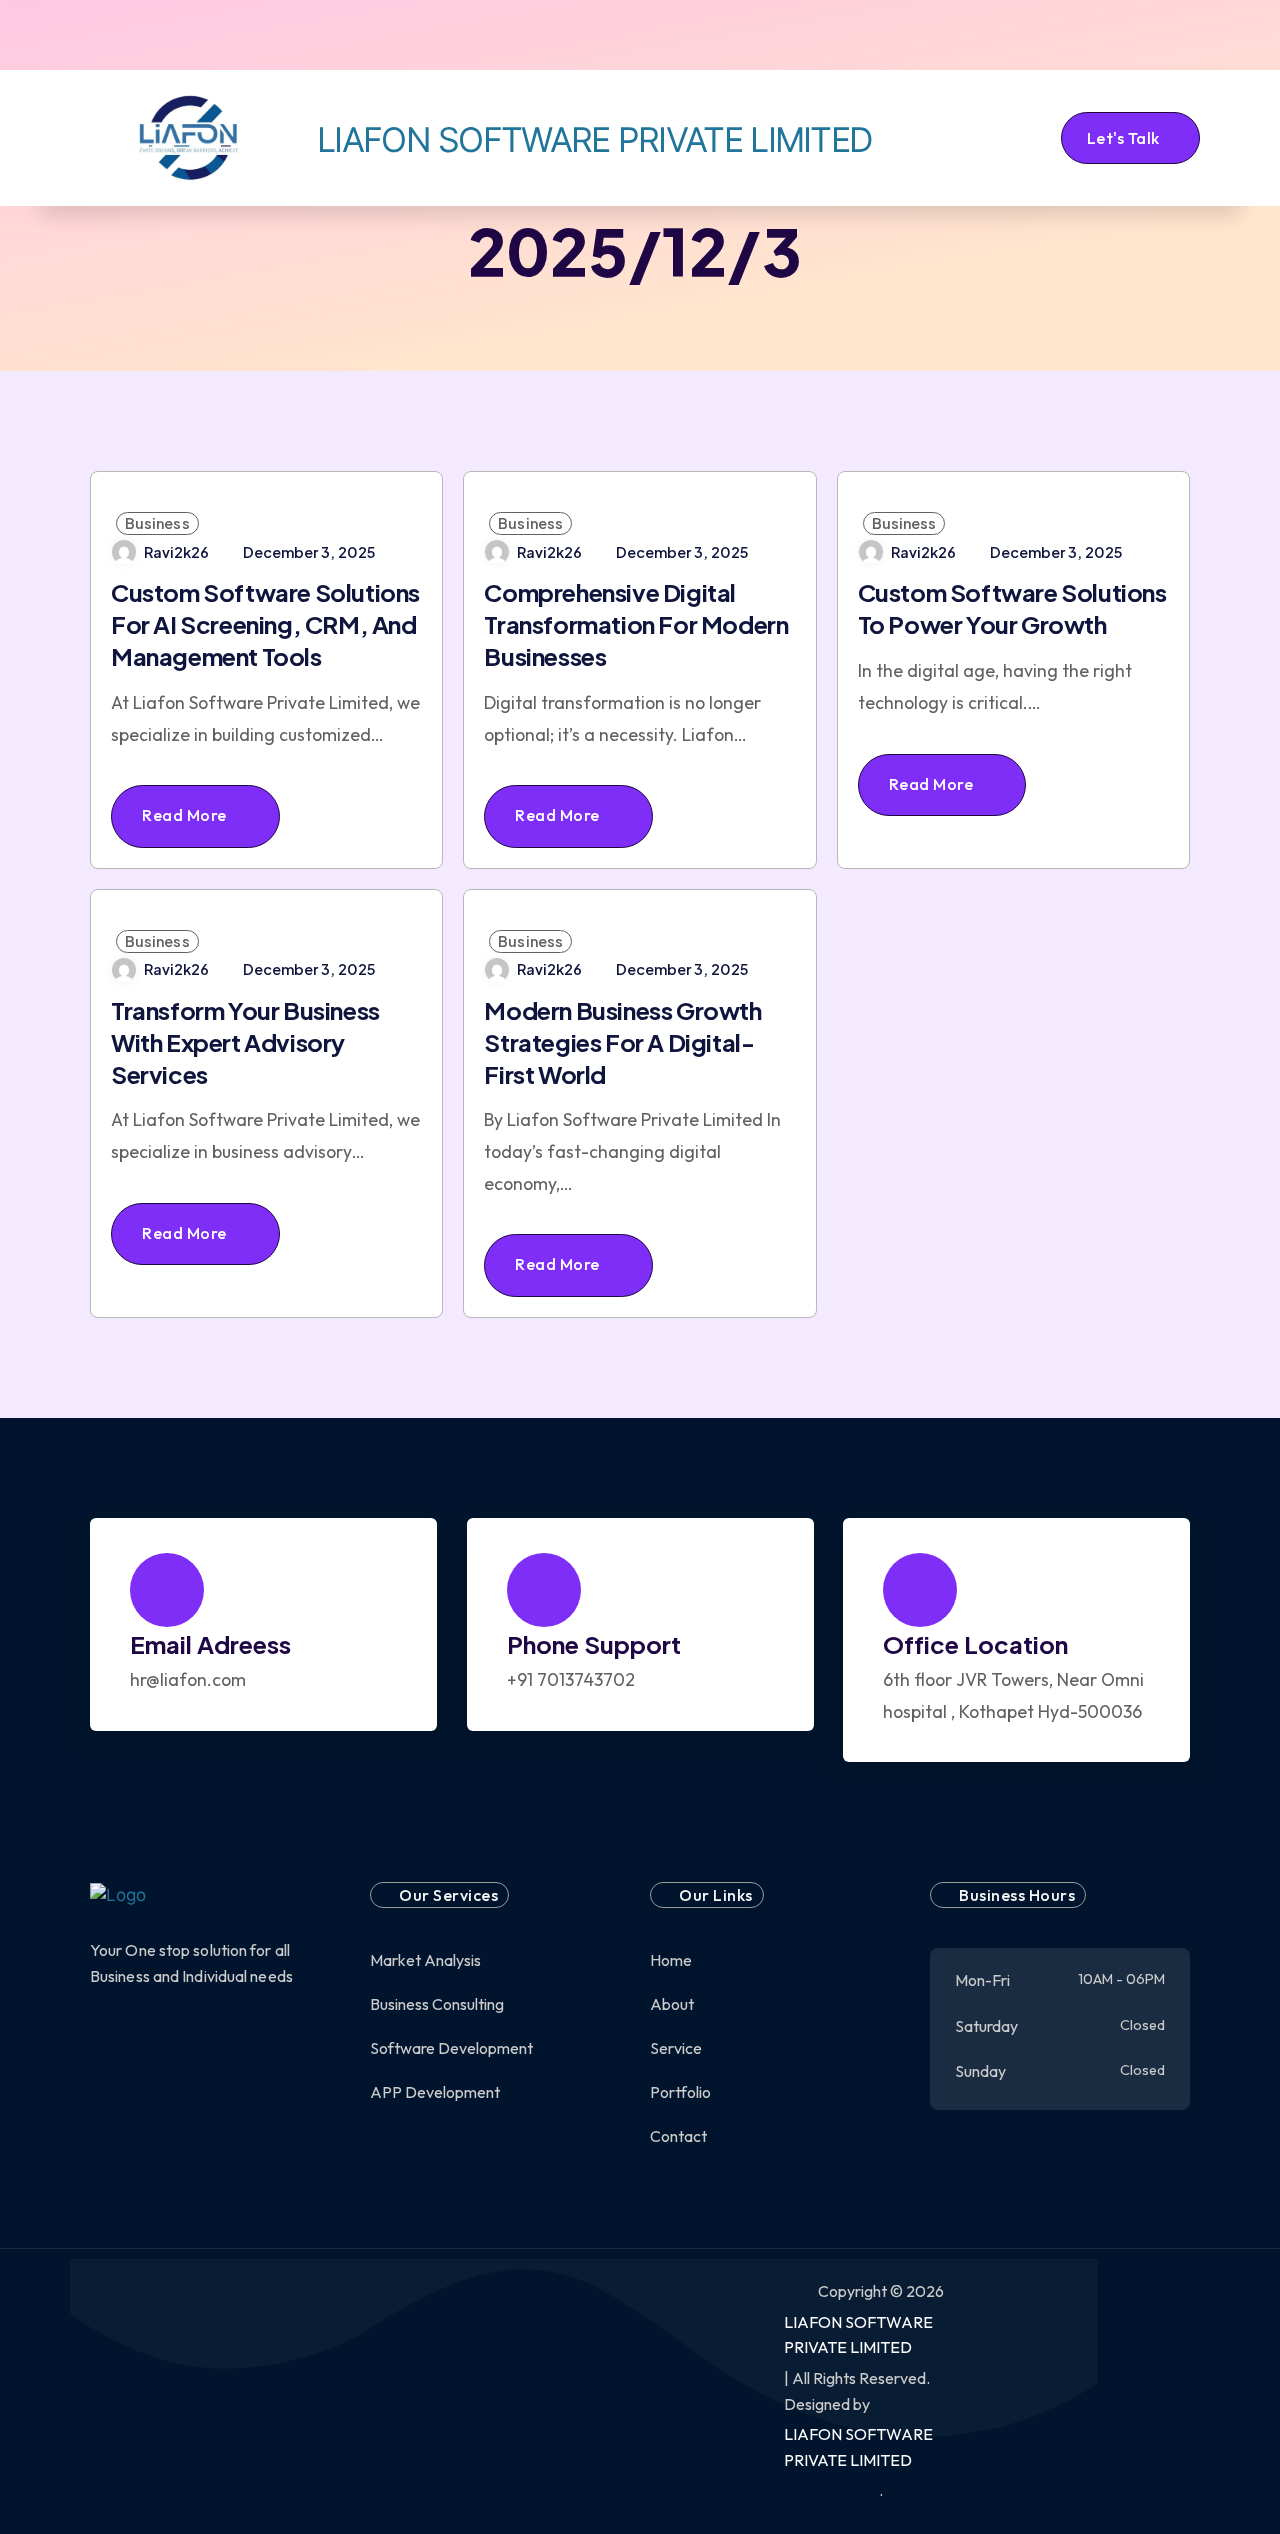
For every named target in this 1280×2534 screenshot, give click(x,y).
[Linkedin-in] (251, 35)
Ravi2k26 (176, 552)
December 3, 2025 (309, 552)
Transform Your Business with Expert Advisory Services (245, 1042)
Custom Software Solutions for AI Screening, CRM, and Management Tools (265, 624)
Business (157, 523)
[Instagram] (192, 35)
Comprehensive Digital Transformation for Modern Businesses (636, 624)
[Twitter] (133, 35)
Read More (186, 815)
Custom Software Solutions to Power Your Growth (1012, 608)
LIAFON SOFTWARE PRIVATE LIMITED (858, 2335)
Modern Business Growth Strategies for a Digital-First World (622, 1042)
